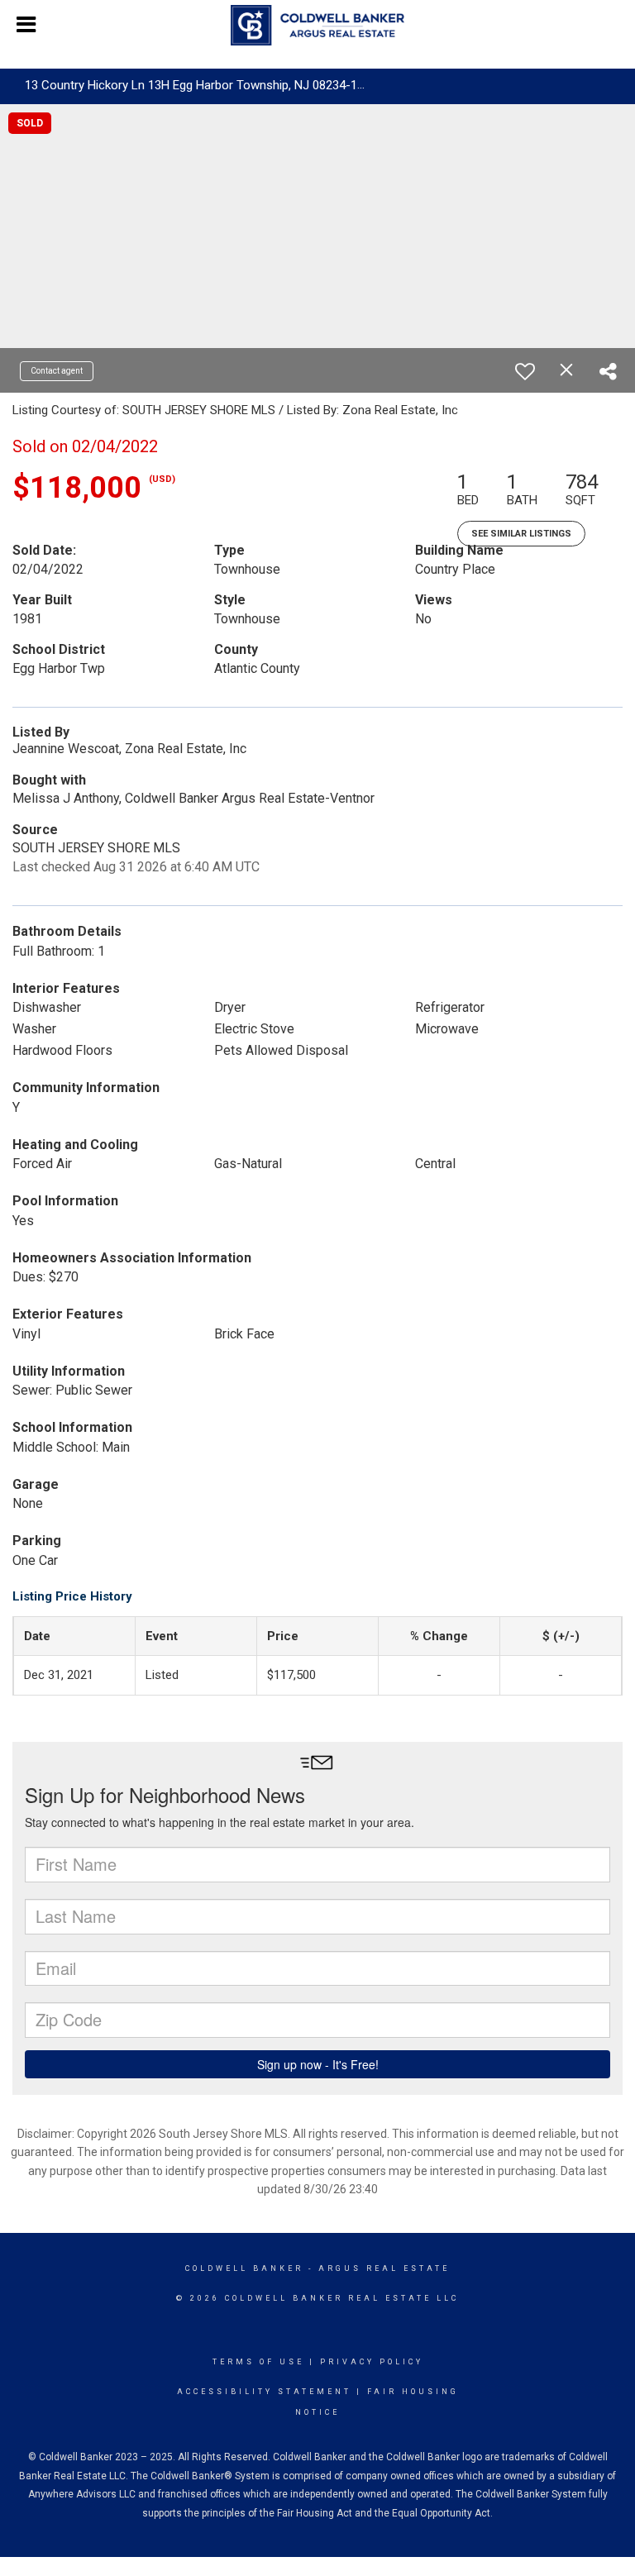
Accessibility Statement (264, 2392)
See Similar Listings (521, 534)
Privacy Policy (372, 2362)
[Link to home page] (317, 26)
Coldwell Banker (244, 2268)
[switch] (525, 371)
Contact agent (57, 371)
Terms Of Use (258, 2362)
